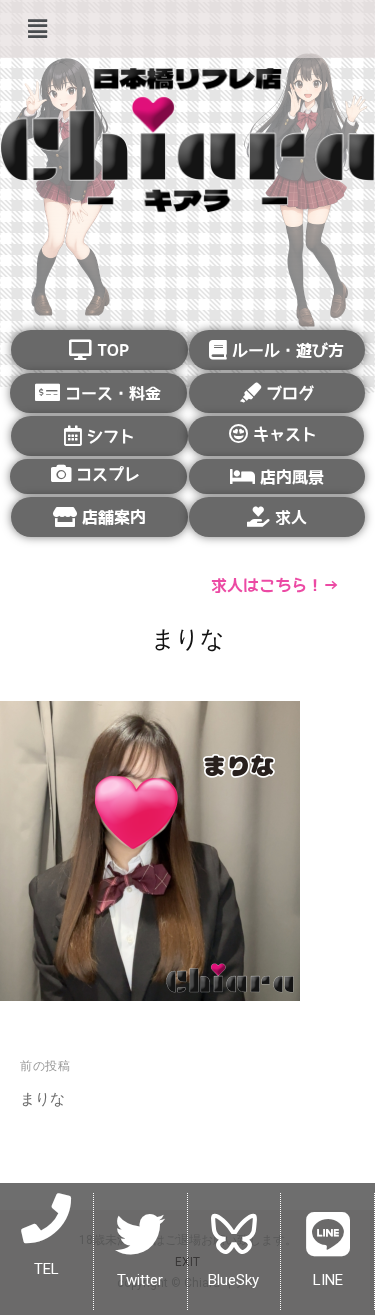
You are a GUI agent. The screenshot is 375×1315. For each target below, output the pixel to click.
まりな (42, 1098)
